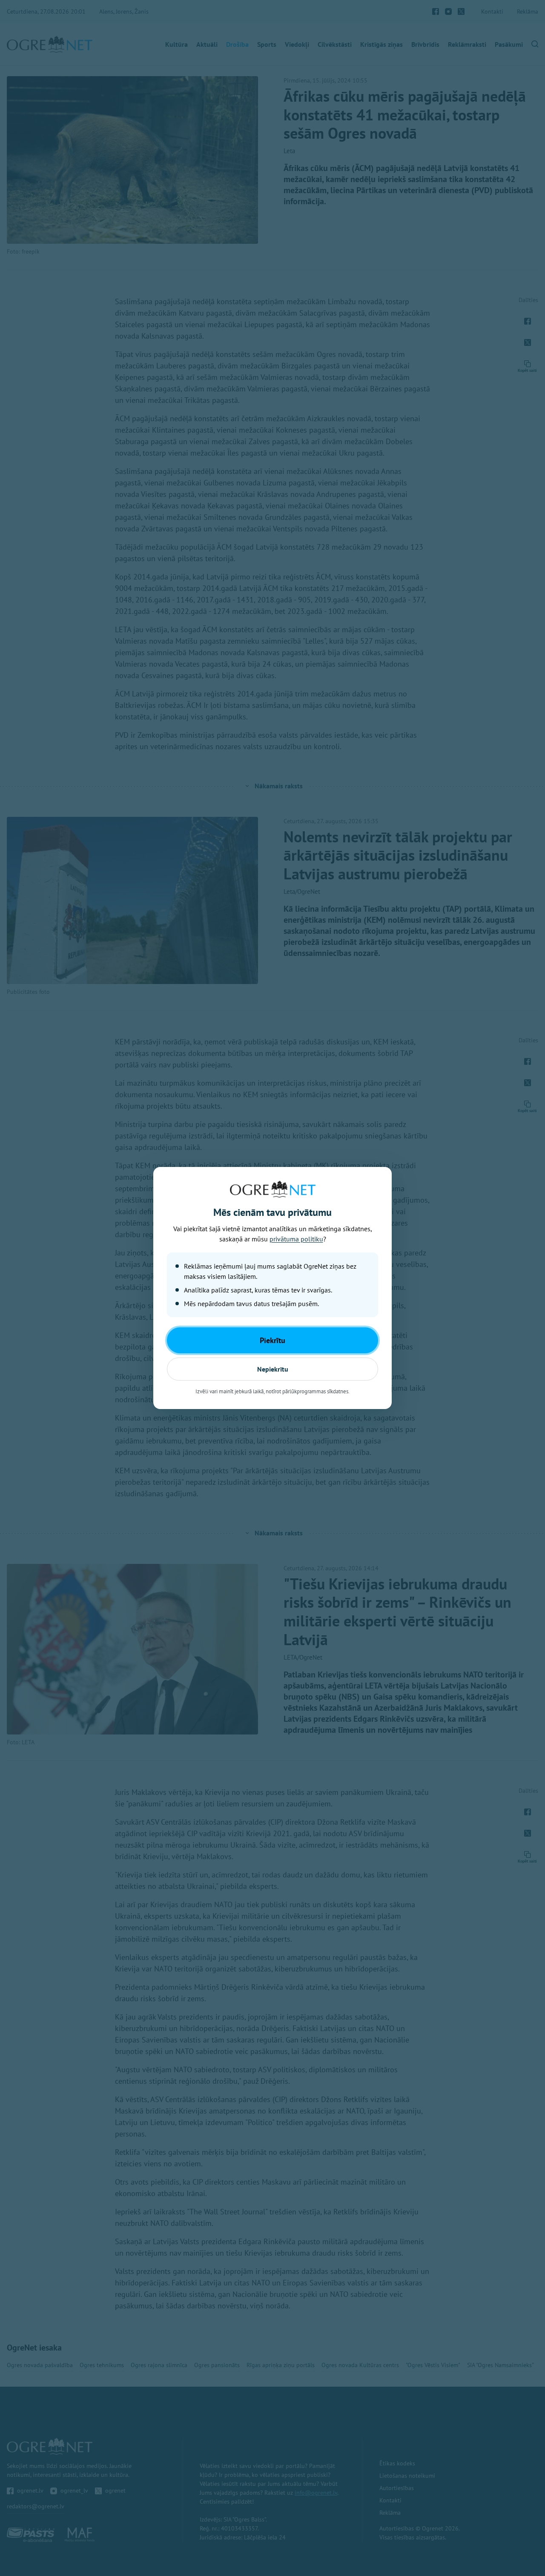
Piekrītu (272, 1340)
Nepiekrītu (273, 1369)
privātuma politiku (296, 1239)
